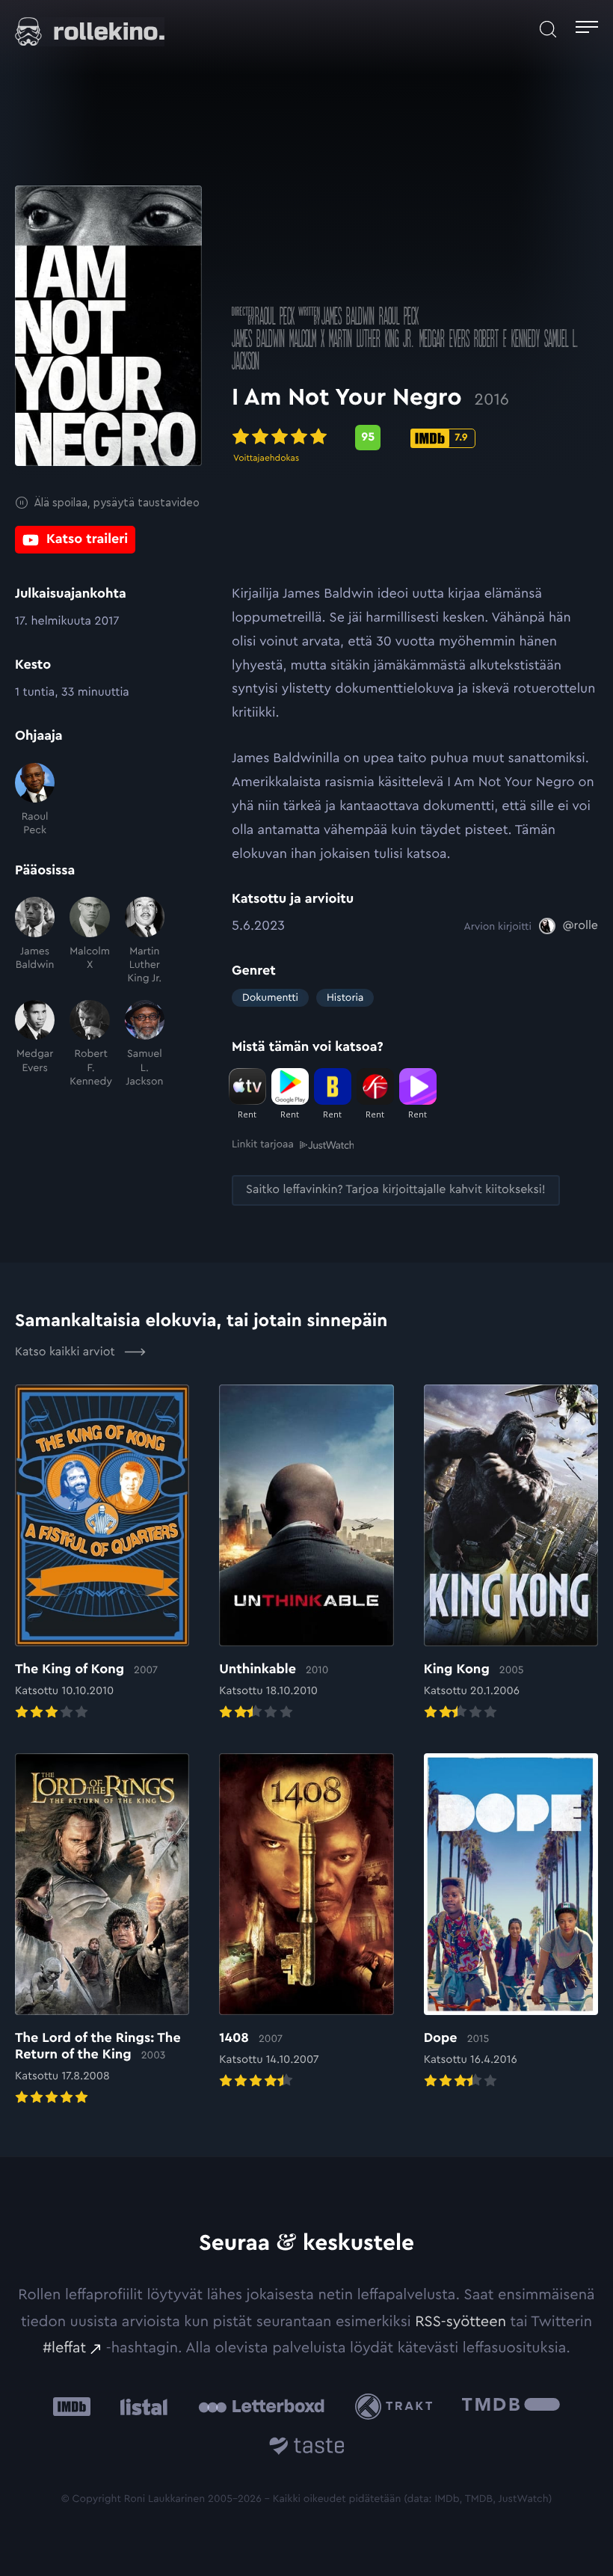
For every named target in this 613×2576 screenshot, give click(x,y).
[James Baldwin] (35, 941)
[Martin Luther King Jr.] (145, 941)
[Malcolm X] (89, 941)
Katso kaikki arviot (67, 1352)
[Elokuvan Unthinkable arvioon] (306, 1554)
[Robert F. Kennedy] (89, 1044)
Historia (345, 998)
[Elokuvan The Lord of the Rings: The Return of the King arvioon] (102, 1931)
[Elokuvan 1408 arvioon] (306, 1923)
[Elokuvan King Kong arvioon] (511, 1554)
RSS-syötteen (460, 2322)
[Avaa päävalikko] (587, 29)
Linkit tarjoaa (263, 1144)
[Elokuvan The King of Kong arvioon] (102, 1554)
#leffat (64, 2348)
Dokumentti (270, 998)
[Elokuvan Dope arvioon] (511, 1923)
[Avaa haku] (548, 29)
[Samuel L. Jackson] (145, 1044)
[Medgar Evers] (35, 1044)
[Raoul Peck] (35, 800)
